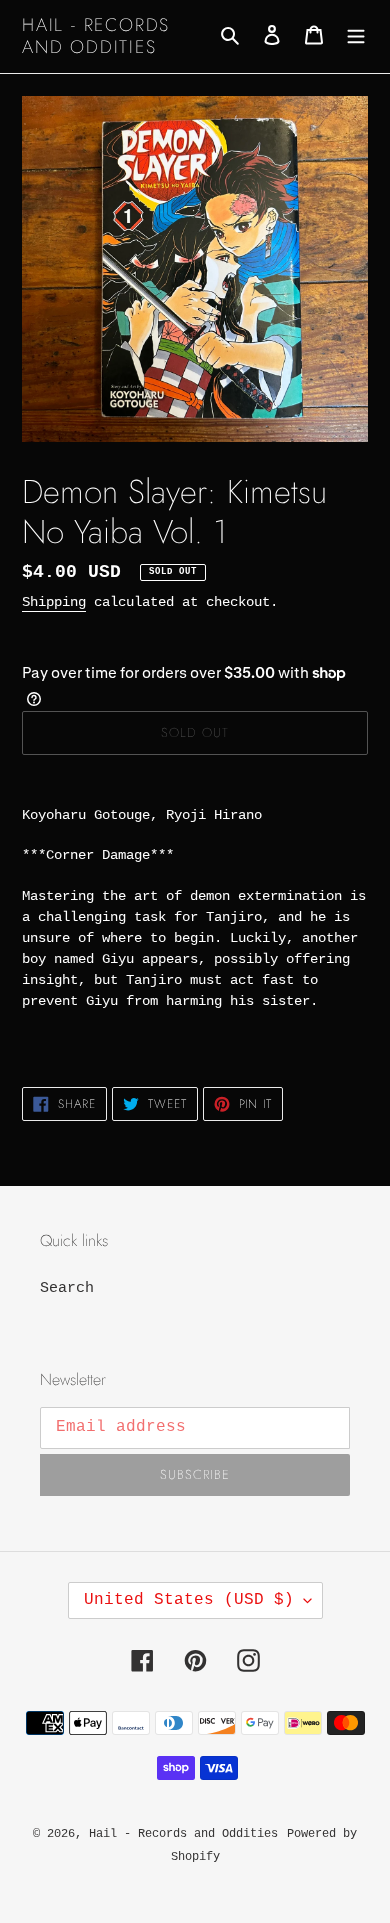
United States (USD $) (189, 1600)
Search (67, 1288)
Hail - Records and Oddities (96, 36)
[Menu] (356, 36)
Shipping (54, 602)
